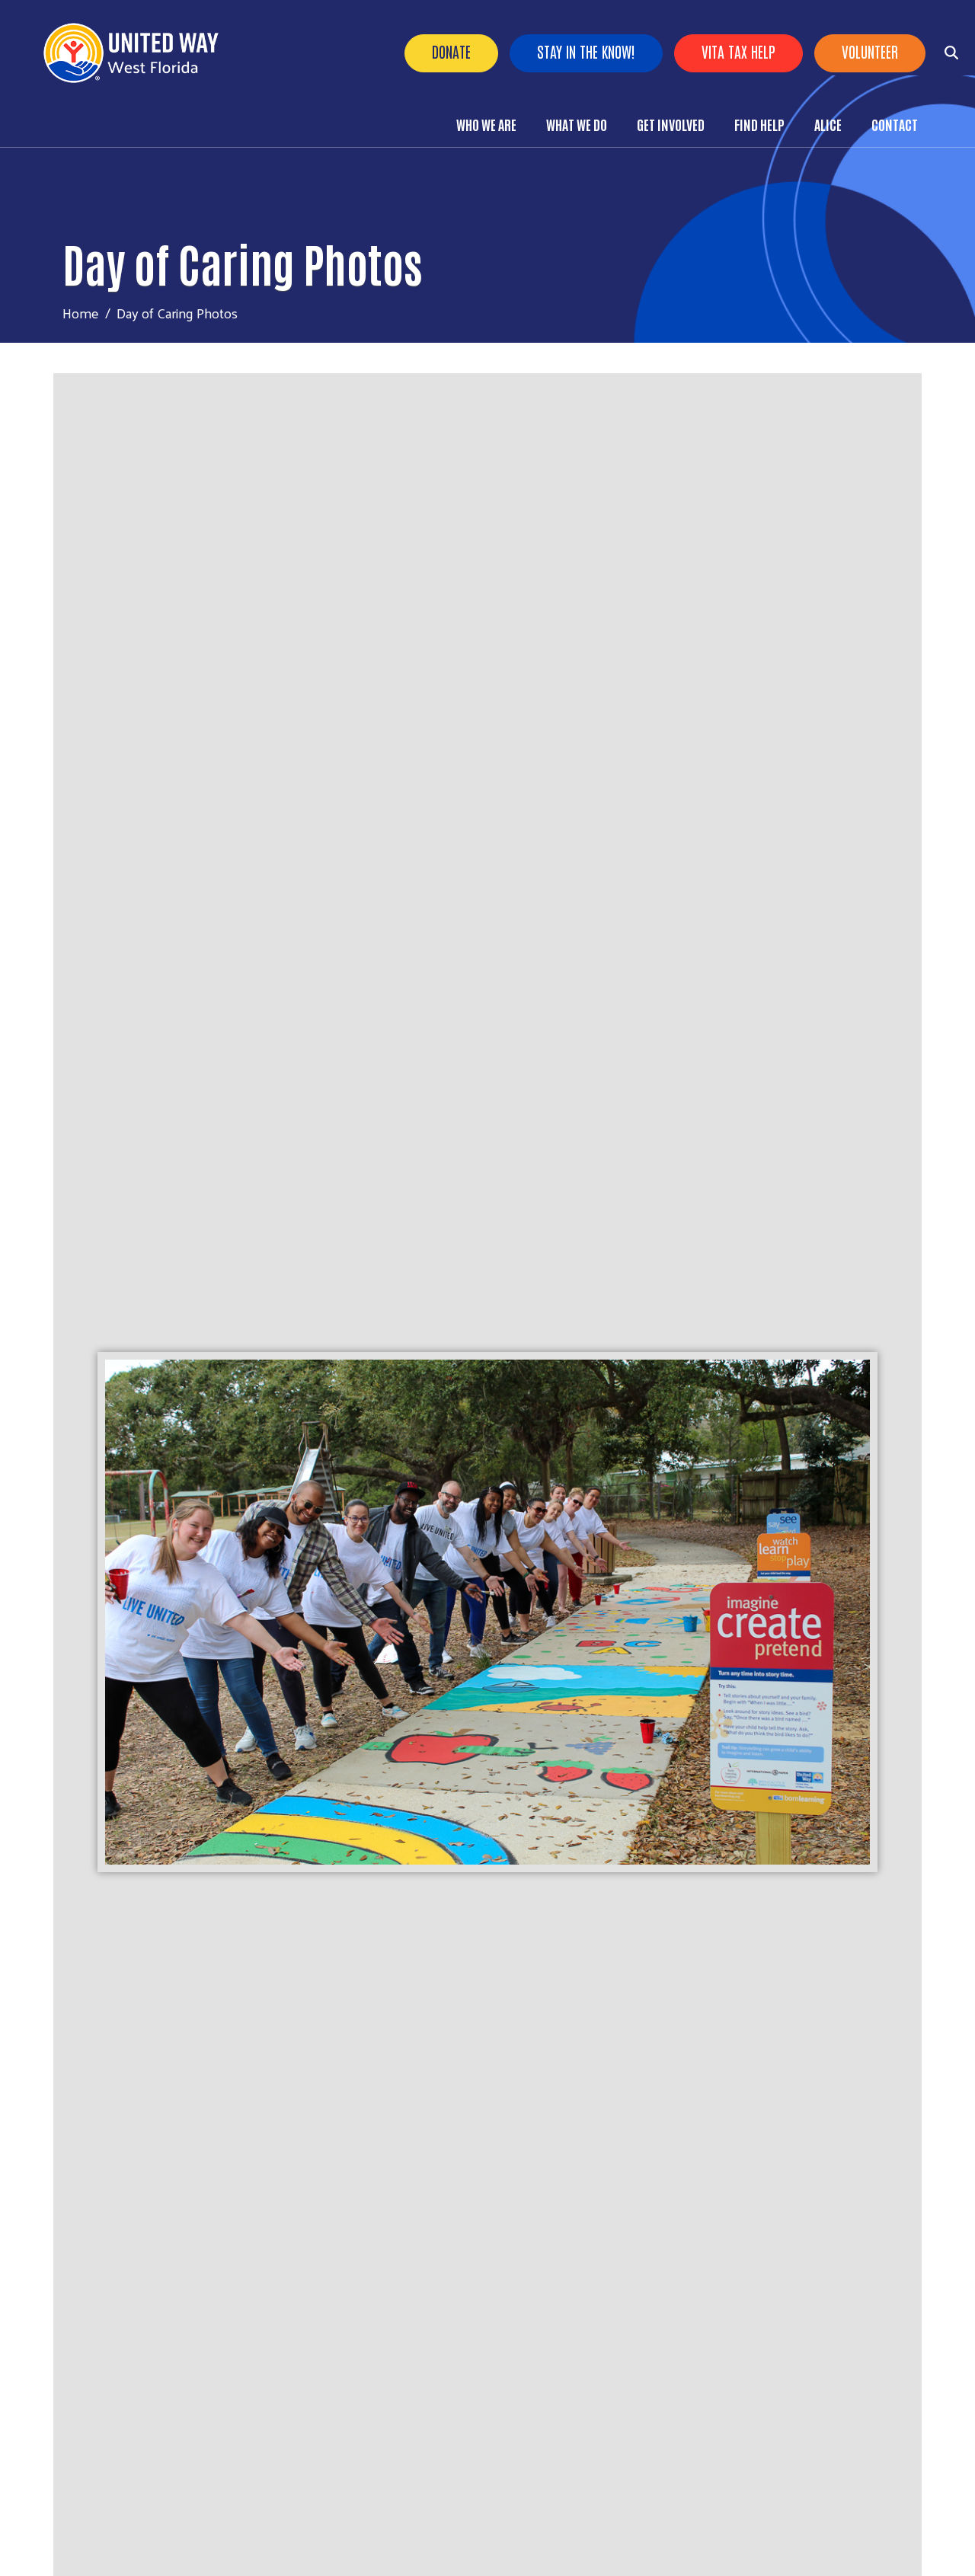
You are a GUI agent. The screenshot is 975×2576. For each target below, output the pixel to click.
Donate (451, 51)
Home (81, 313)
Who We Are (486, 124)
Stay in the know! (586, 51)
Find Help (759, 124)
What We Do (577, 124)
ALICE (828, 124)
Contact (895, 124)
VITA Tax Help (738, 51)
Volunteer (870, 51)
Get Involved (671, 124)
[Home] (137, 53)
